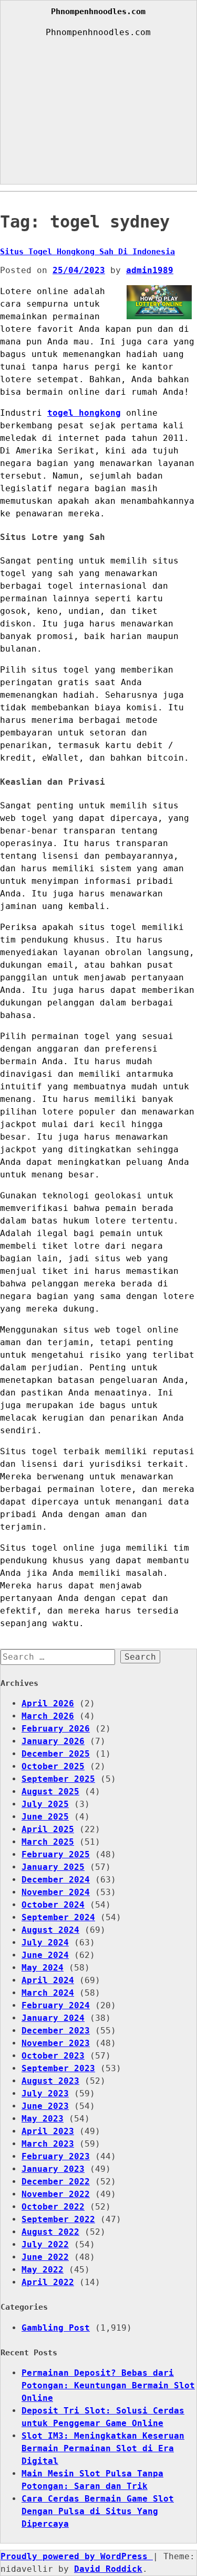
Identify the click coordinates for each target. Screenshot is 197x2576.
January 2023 (53, 2169)
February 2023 (56, 2156)
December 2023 (56, 2031)
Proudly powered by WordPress (77, 2556)
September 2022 (58, 2219)
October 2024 (53, 1905)
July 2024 (45, 1942)
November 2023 (56, 2043)
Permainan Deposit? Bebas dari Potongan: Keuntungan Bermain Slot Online (108, 2385)
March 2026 (48, 1716)
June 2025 (45, 1817)
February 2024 (56, 2005)
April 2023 (48, 2131)
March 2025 (48, 1842)
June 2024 (45, 1955)
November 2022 (56, 2194)
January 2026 (53, 1741)
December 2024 (56, 1880)
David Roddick (108, 2569)
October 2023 (53, 2056)
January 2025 (53, 1867)
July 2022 (45, 2244)
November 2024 (56, 1892)
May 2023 (43, 2119)
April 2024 (48, 1980)
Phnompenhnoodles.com (98, 12)
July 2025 (45, 1804)
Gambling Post (56, 2328)
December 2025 (56, 1754)
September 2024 (58, 1917)
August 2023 (50, 2081)
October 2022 (53, 2207)
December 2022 (56, 2182)
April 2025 (48, 1829)
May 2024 (43, 1968)
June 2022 (45, 2257)
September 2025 (58, 1779)
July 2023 (45, 2093)
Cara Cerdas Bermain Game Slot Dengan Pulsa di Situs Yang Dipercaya (98, 2511)
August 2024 (50, 1930)
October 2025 (53, 1766)
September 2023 (58, 2068)
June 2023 (45, 2106)
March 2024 (48, 1993)
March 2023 (48, 2144)
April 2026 (48, 1703)
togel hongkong (84, 413)
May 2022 (43, 2270)
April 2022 (48, 2282)
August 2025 (50, 1792)
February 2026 (56, 1729)
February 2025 (56, 1854)
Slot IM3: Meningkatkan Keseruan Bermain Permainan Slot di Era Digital (103, 2448)
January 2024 (53, 2018)
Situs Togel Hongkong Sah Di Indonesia (87, 252)
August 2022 (50, 2232)
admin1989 (150, 270)
